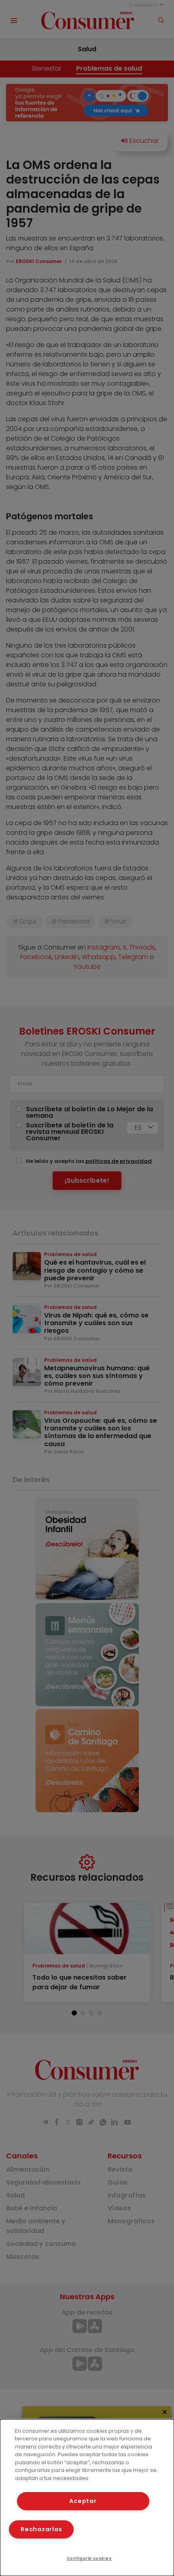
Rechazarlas (41, 2529)
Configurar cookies (89, 2558)
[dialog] (87, 2498)
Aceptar (83, 2501)
